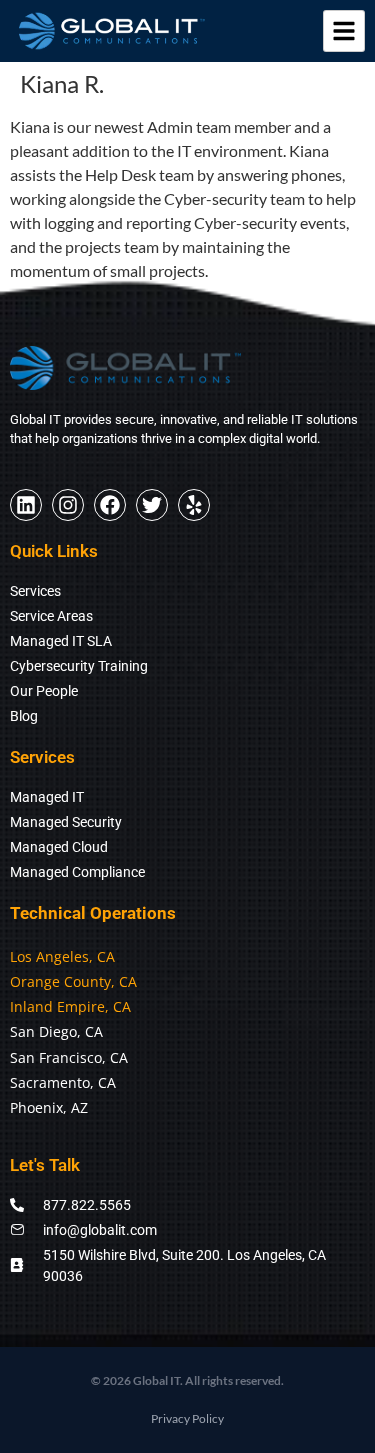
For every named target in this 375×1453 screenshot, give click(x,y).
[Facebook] (110, 505)
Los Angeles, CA (62, 956)
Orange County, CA (73, 981)
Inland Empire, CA (70, 1006)
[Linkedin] (26, 505)
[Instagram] (68, 505)
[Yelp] (194, 505)
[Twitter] (152, 505)
